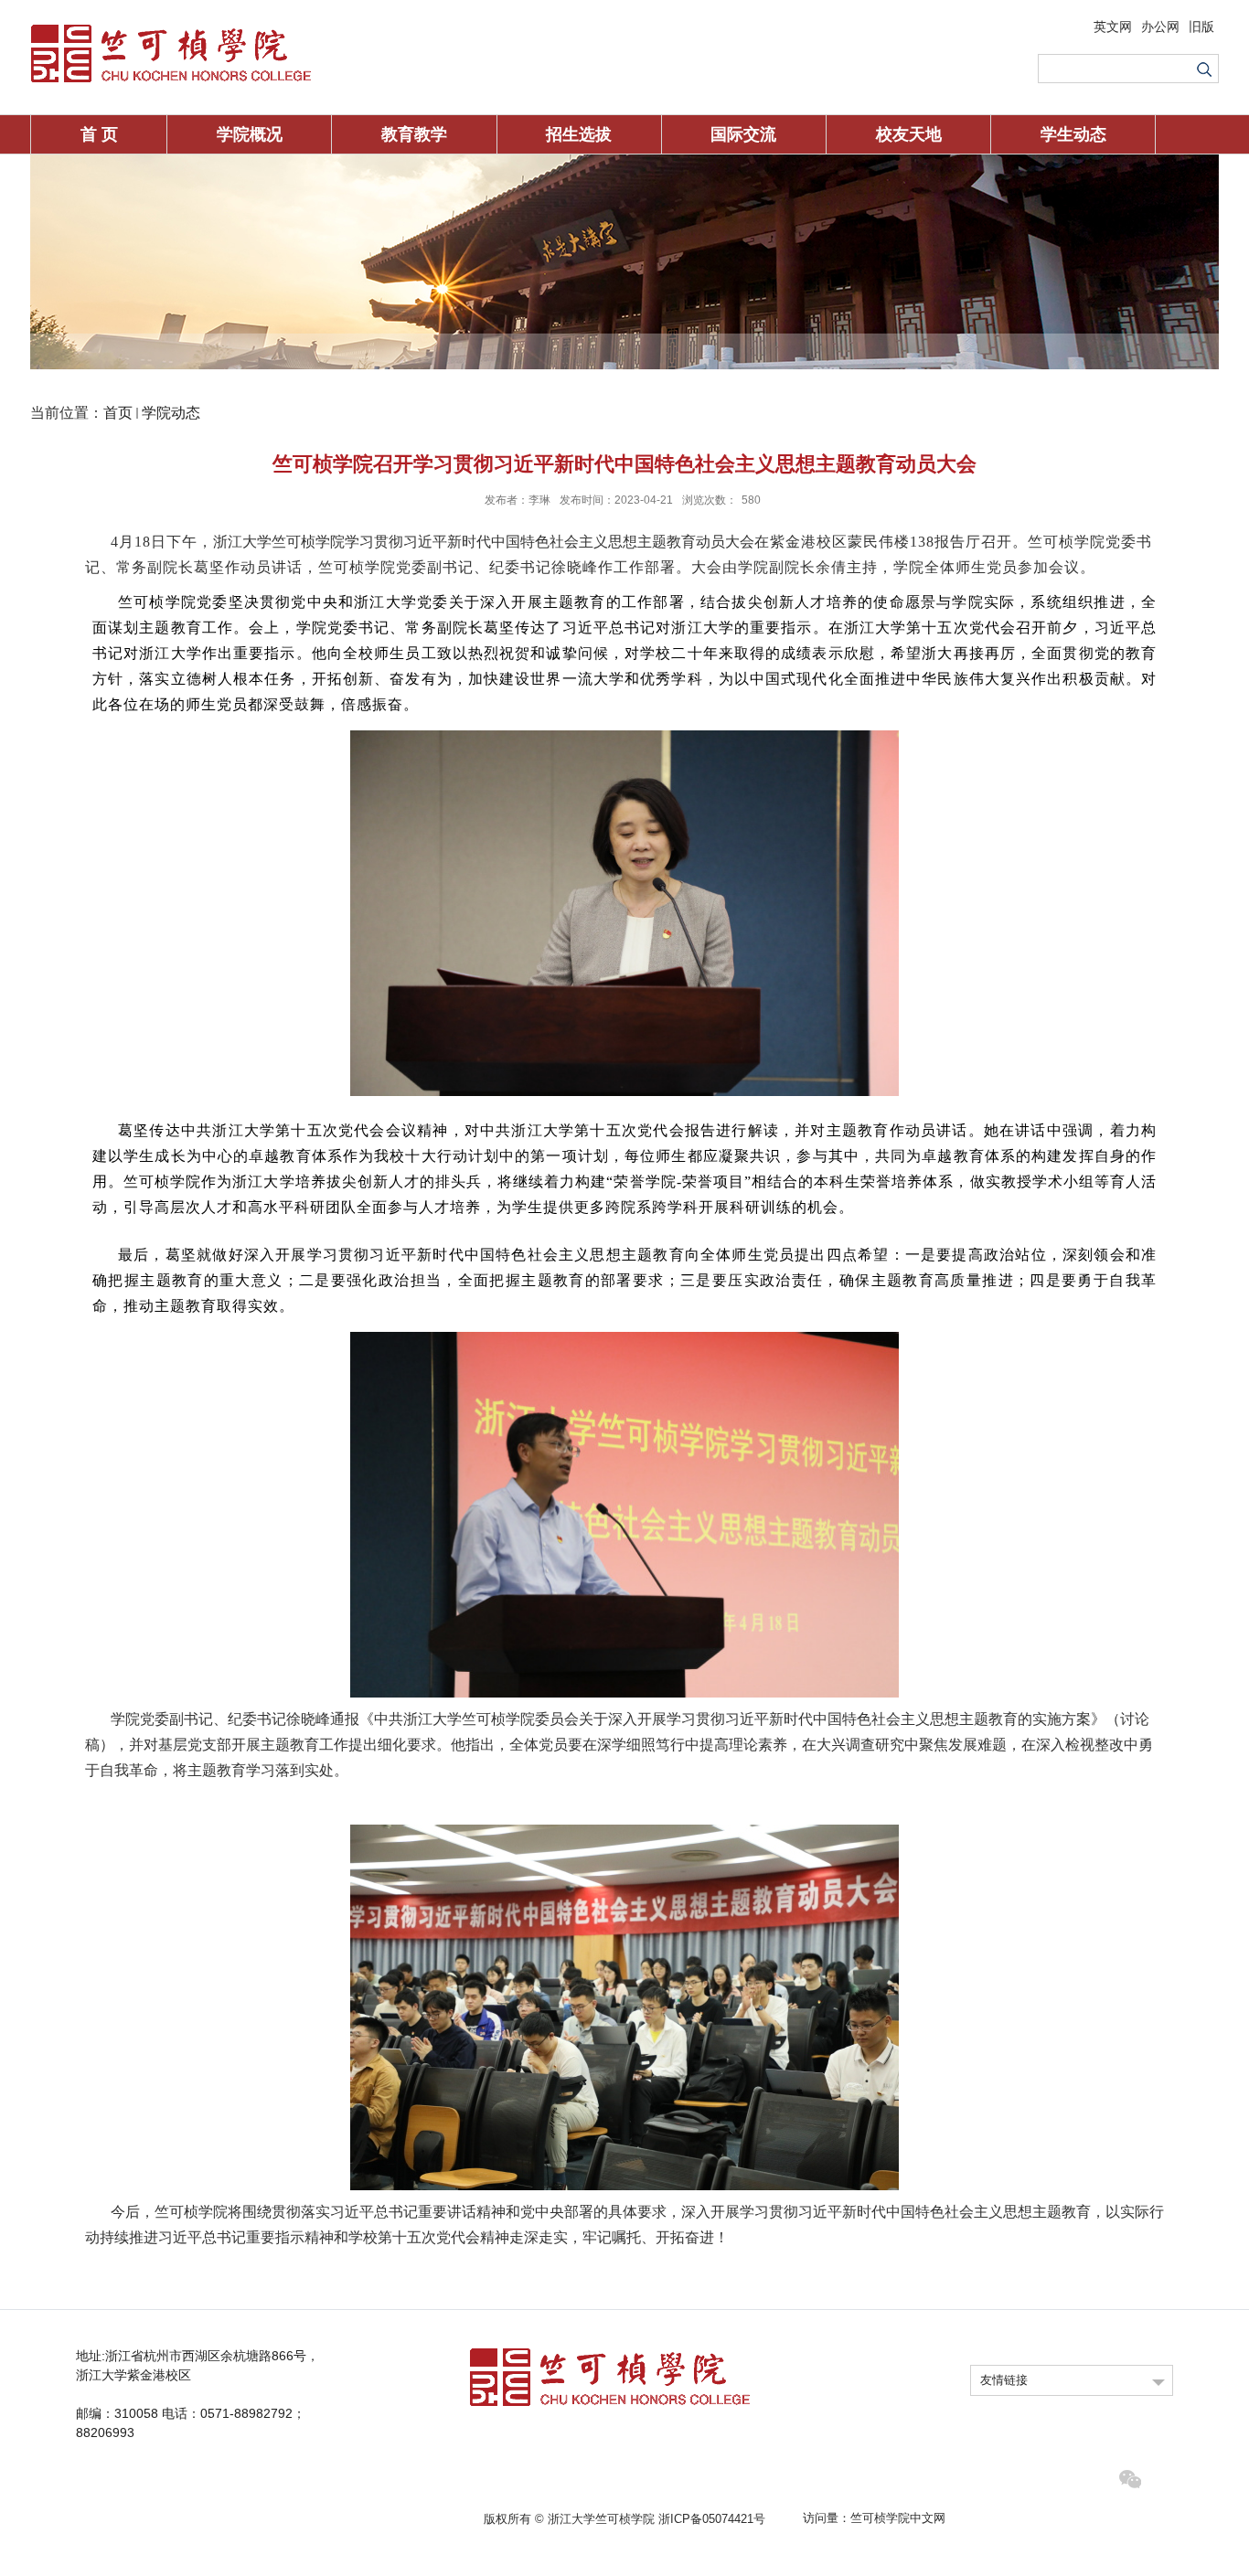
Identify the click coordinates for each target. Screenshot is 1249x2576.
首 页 (99, 134)
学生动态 (1073, 134)
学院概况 (250, 134)
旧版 (1201, 27)
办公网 (1160, 27)
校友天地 (909, 134)
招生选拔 (579, 134)
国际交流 (743, 134)
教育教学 (414, 134)
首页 (118, 413)
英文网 (1113, 27)
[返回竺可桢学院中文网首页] (171, 29)
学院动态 (171, 413)
